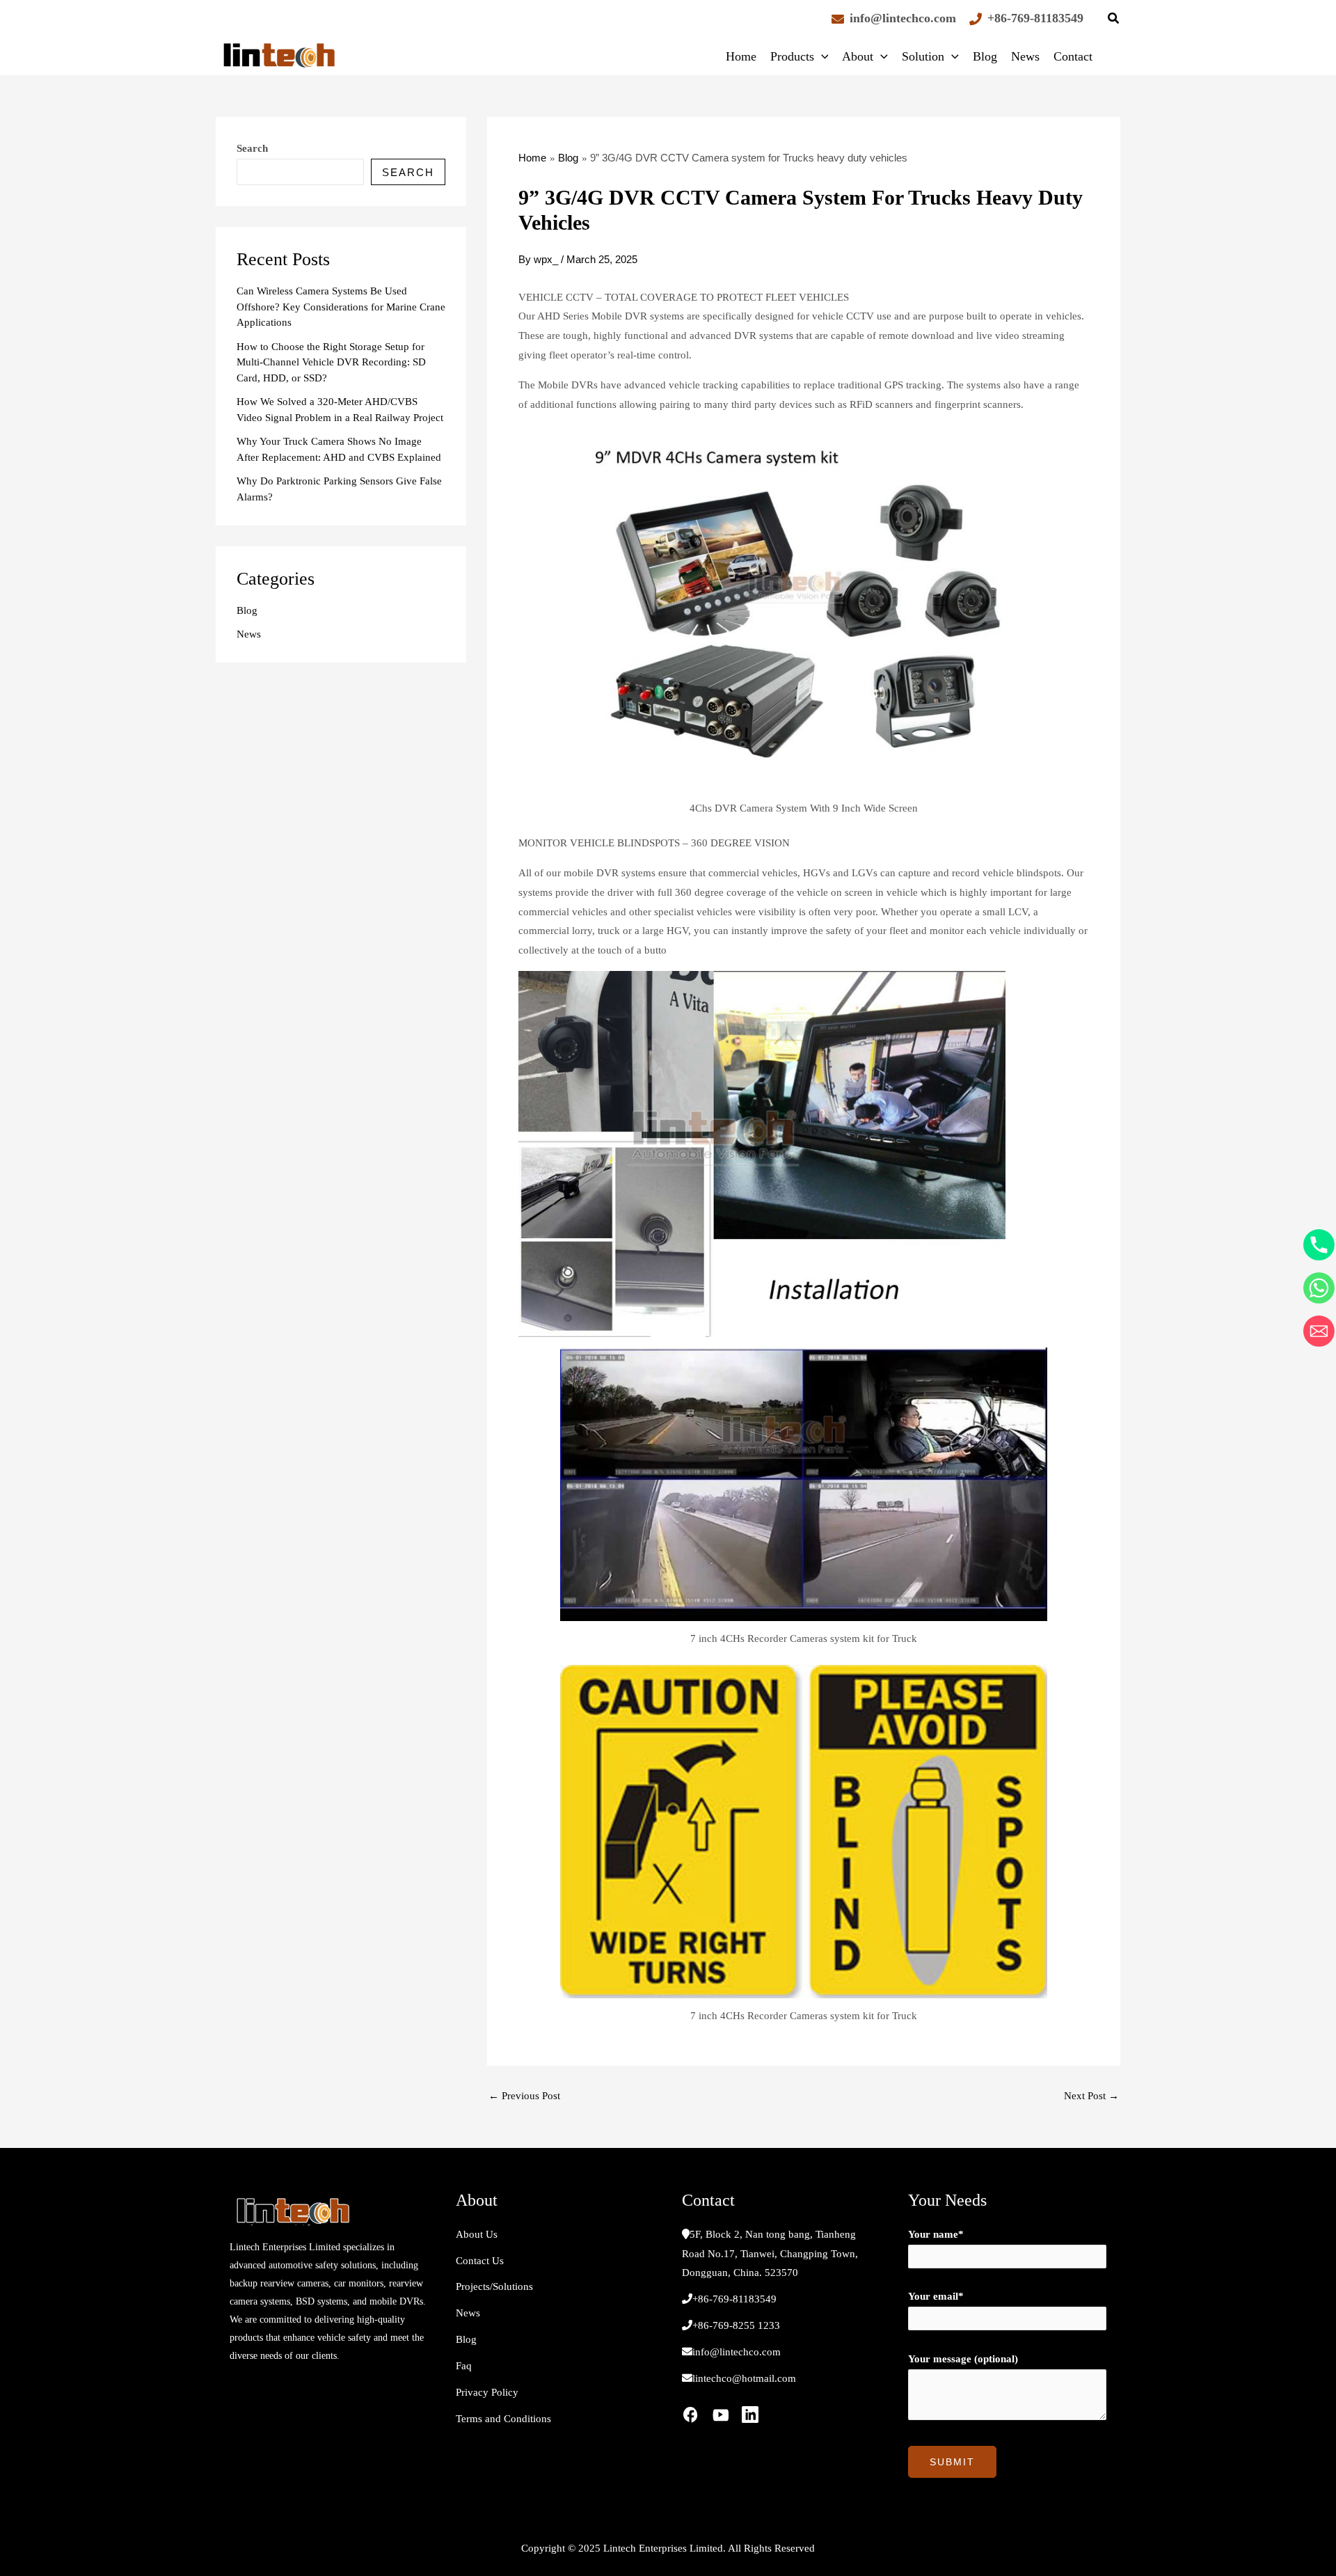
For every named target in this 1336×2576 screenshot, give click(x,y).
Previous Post (524, 2096)
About (858, 56)
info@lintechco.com (903, 18)
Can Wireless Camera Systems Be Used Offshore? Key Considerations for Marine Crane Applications (341, 307)
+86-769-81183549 (1035, 18)
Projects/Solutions (494, 2286)
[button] (1114, 20)
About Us (477, 2234)
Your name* (936, 2234)
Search (252, 148)
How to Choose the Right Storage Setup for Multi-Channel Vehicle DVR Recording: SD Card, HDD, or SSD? (331, 362)
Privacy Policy (487, 2392)
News (1025, 56)
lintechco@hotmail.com (744, 2378)
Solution (923, 56)
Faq (464, 2366)
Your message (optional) (963, 2359)
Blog (985, 56)
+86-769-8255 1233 (736, 2325)
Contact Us (480, 2261)
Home (741, 56)
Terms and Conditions (503, 2419)
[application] (821, 56)
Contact (1073, 56)
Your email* (936, 2296)
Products (792, 56)
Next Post (1091, 2096)
